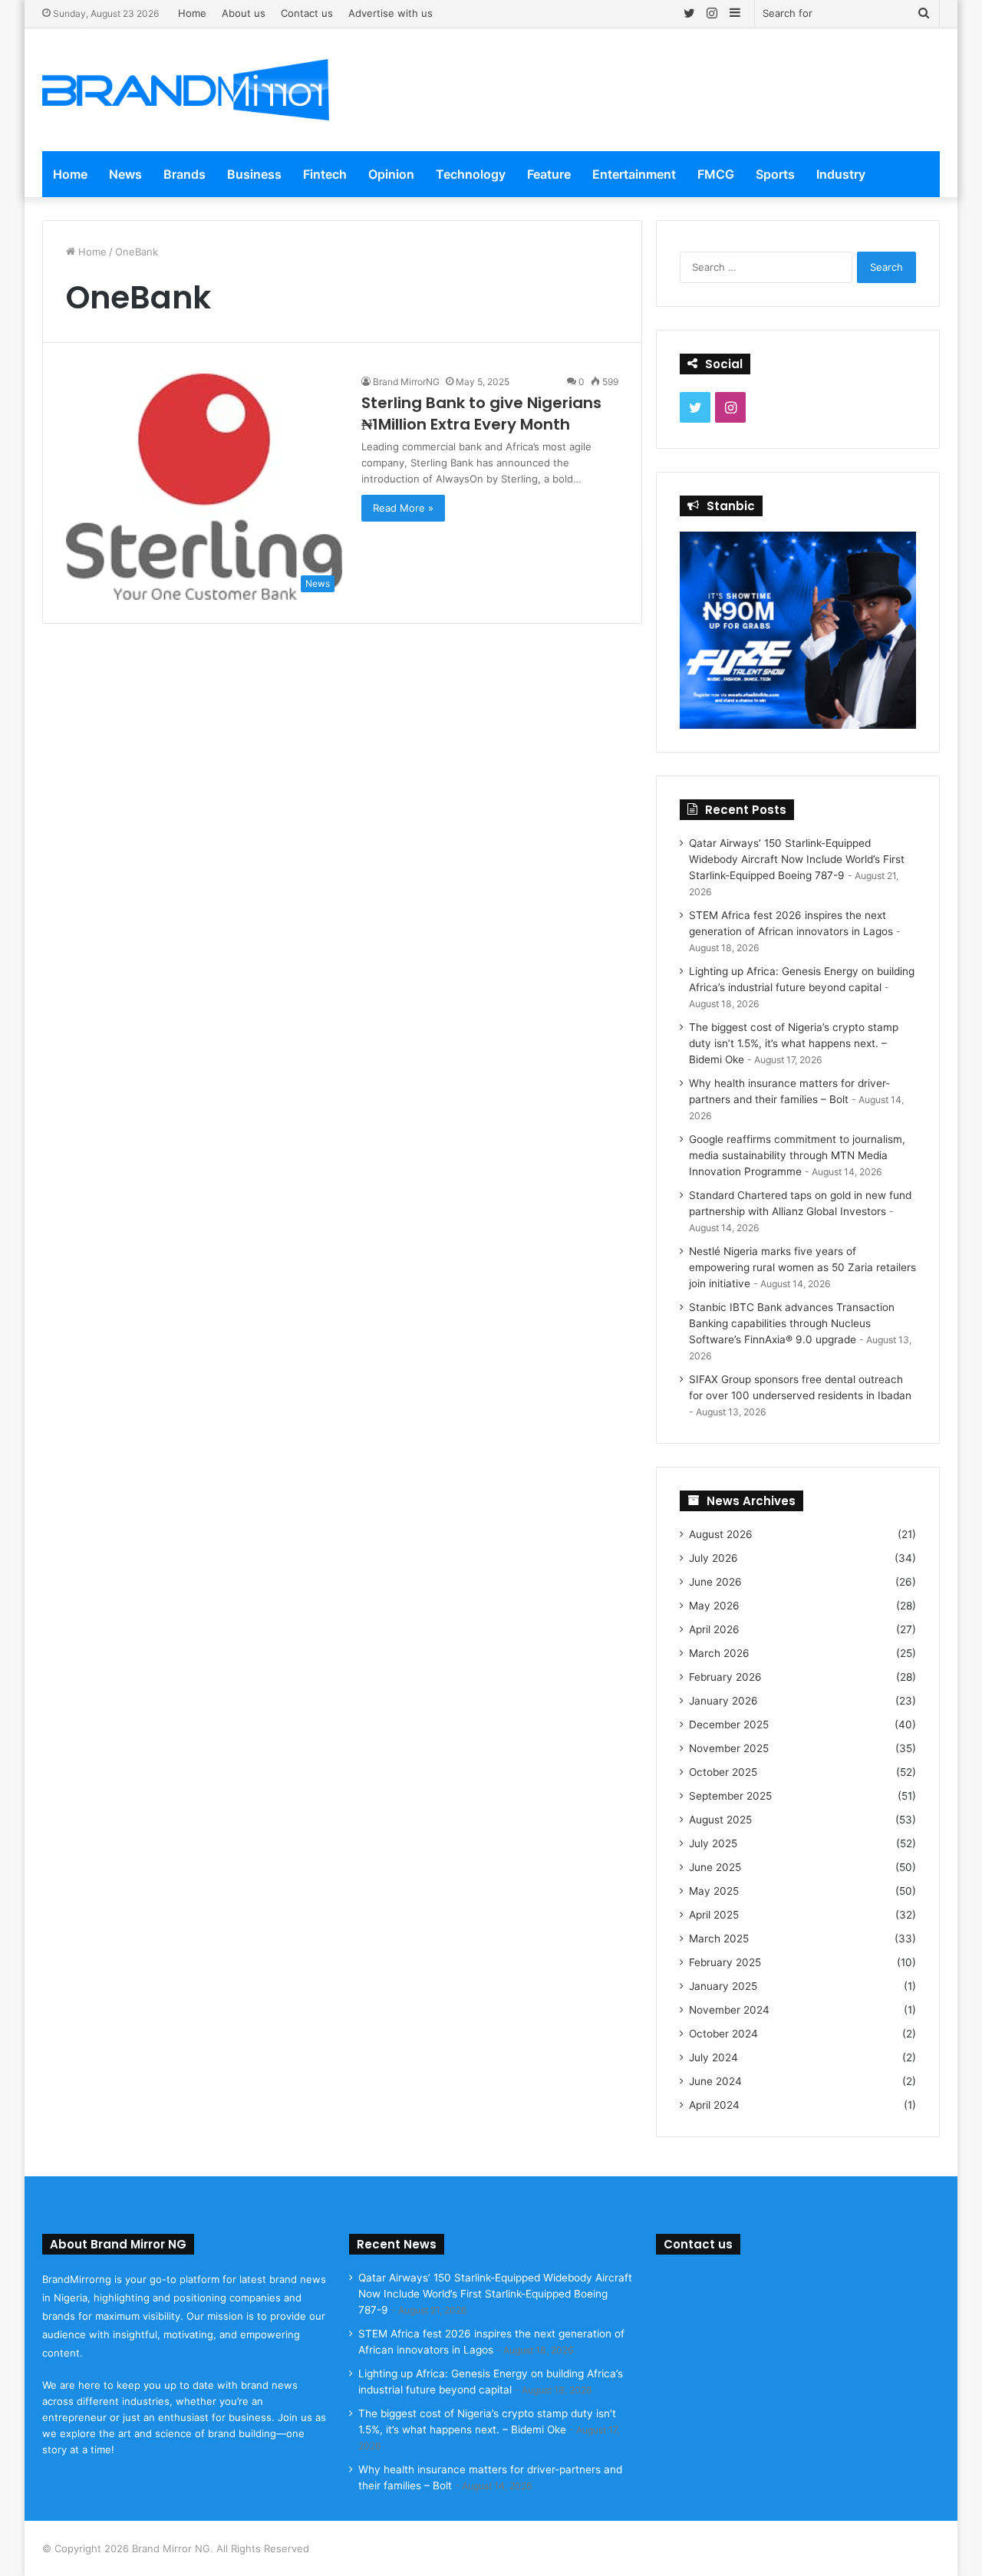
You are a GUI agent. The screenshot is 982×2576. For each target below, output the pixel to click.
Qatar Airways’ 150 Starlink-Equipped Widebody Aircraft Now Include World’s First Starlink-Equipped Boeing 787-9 (797, 859)
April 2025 (714, 1915)
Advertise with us (390, 13)
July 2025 (713, 1843)
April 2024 (714, 2105)
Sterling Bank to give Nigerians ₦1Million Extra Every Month (481, 413)
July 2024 (713, 2057)
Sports (775, 174)
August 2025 (720, 1820)
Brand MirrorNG (406, 382)
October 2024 (723, 2034)
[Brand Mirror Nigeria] (186, 90)
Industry (841, 174)
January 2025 (723, 1986)
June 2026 (715, 1582)
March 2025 (719, 1939)
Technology (471, 174)
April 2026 (714, 1629)
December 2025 (729, 1724)
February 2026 (725, 1677)
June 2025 (715, 1867)
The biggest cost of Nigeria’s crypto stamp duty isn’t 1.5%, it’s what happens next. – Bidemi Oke (794, 1043)
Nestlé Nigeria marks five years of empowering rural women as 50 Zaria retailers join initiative (802, 1267)
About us (244, 13)
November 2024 (729, 2010)
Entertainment (634, 174)
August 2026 (721, 1534)
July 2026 (713, 1558)
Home (192, 13)
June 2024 (715, 2081)
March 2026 (719, 1653)
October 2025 (723, 1772)
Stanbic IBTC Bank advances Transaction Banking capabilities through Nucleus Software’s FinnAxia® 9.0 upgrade (792, 1323)
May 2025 (714, 1891)
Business (254, 174)
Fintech (325, 174)
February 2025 (725, 1962)
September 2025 (730, 1796)
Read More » (403, 508)
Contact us (307, 13)
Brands (185, 174)
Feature (549, 174)
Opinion (391, 174)
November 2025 (729, 1748)
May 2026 (714, 1606)
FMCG (716, 174)
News (125, 174)
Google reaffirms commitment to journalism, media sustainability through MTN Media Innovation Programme (797, 1155)
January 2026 (723, 1701)
